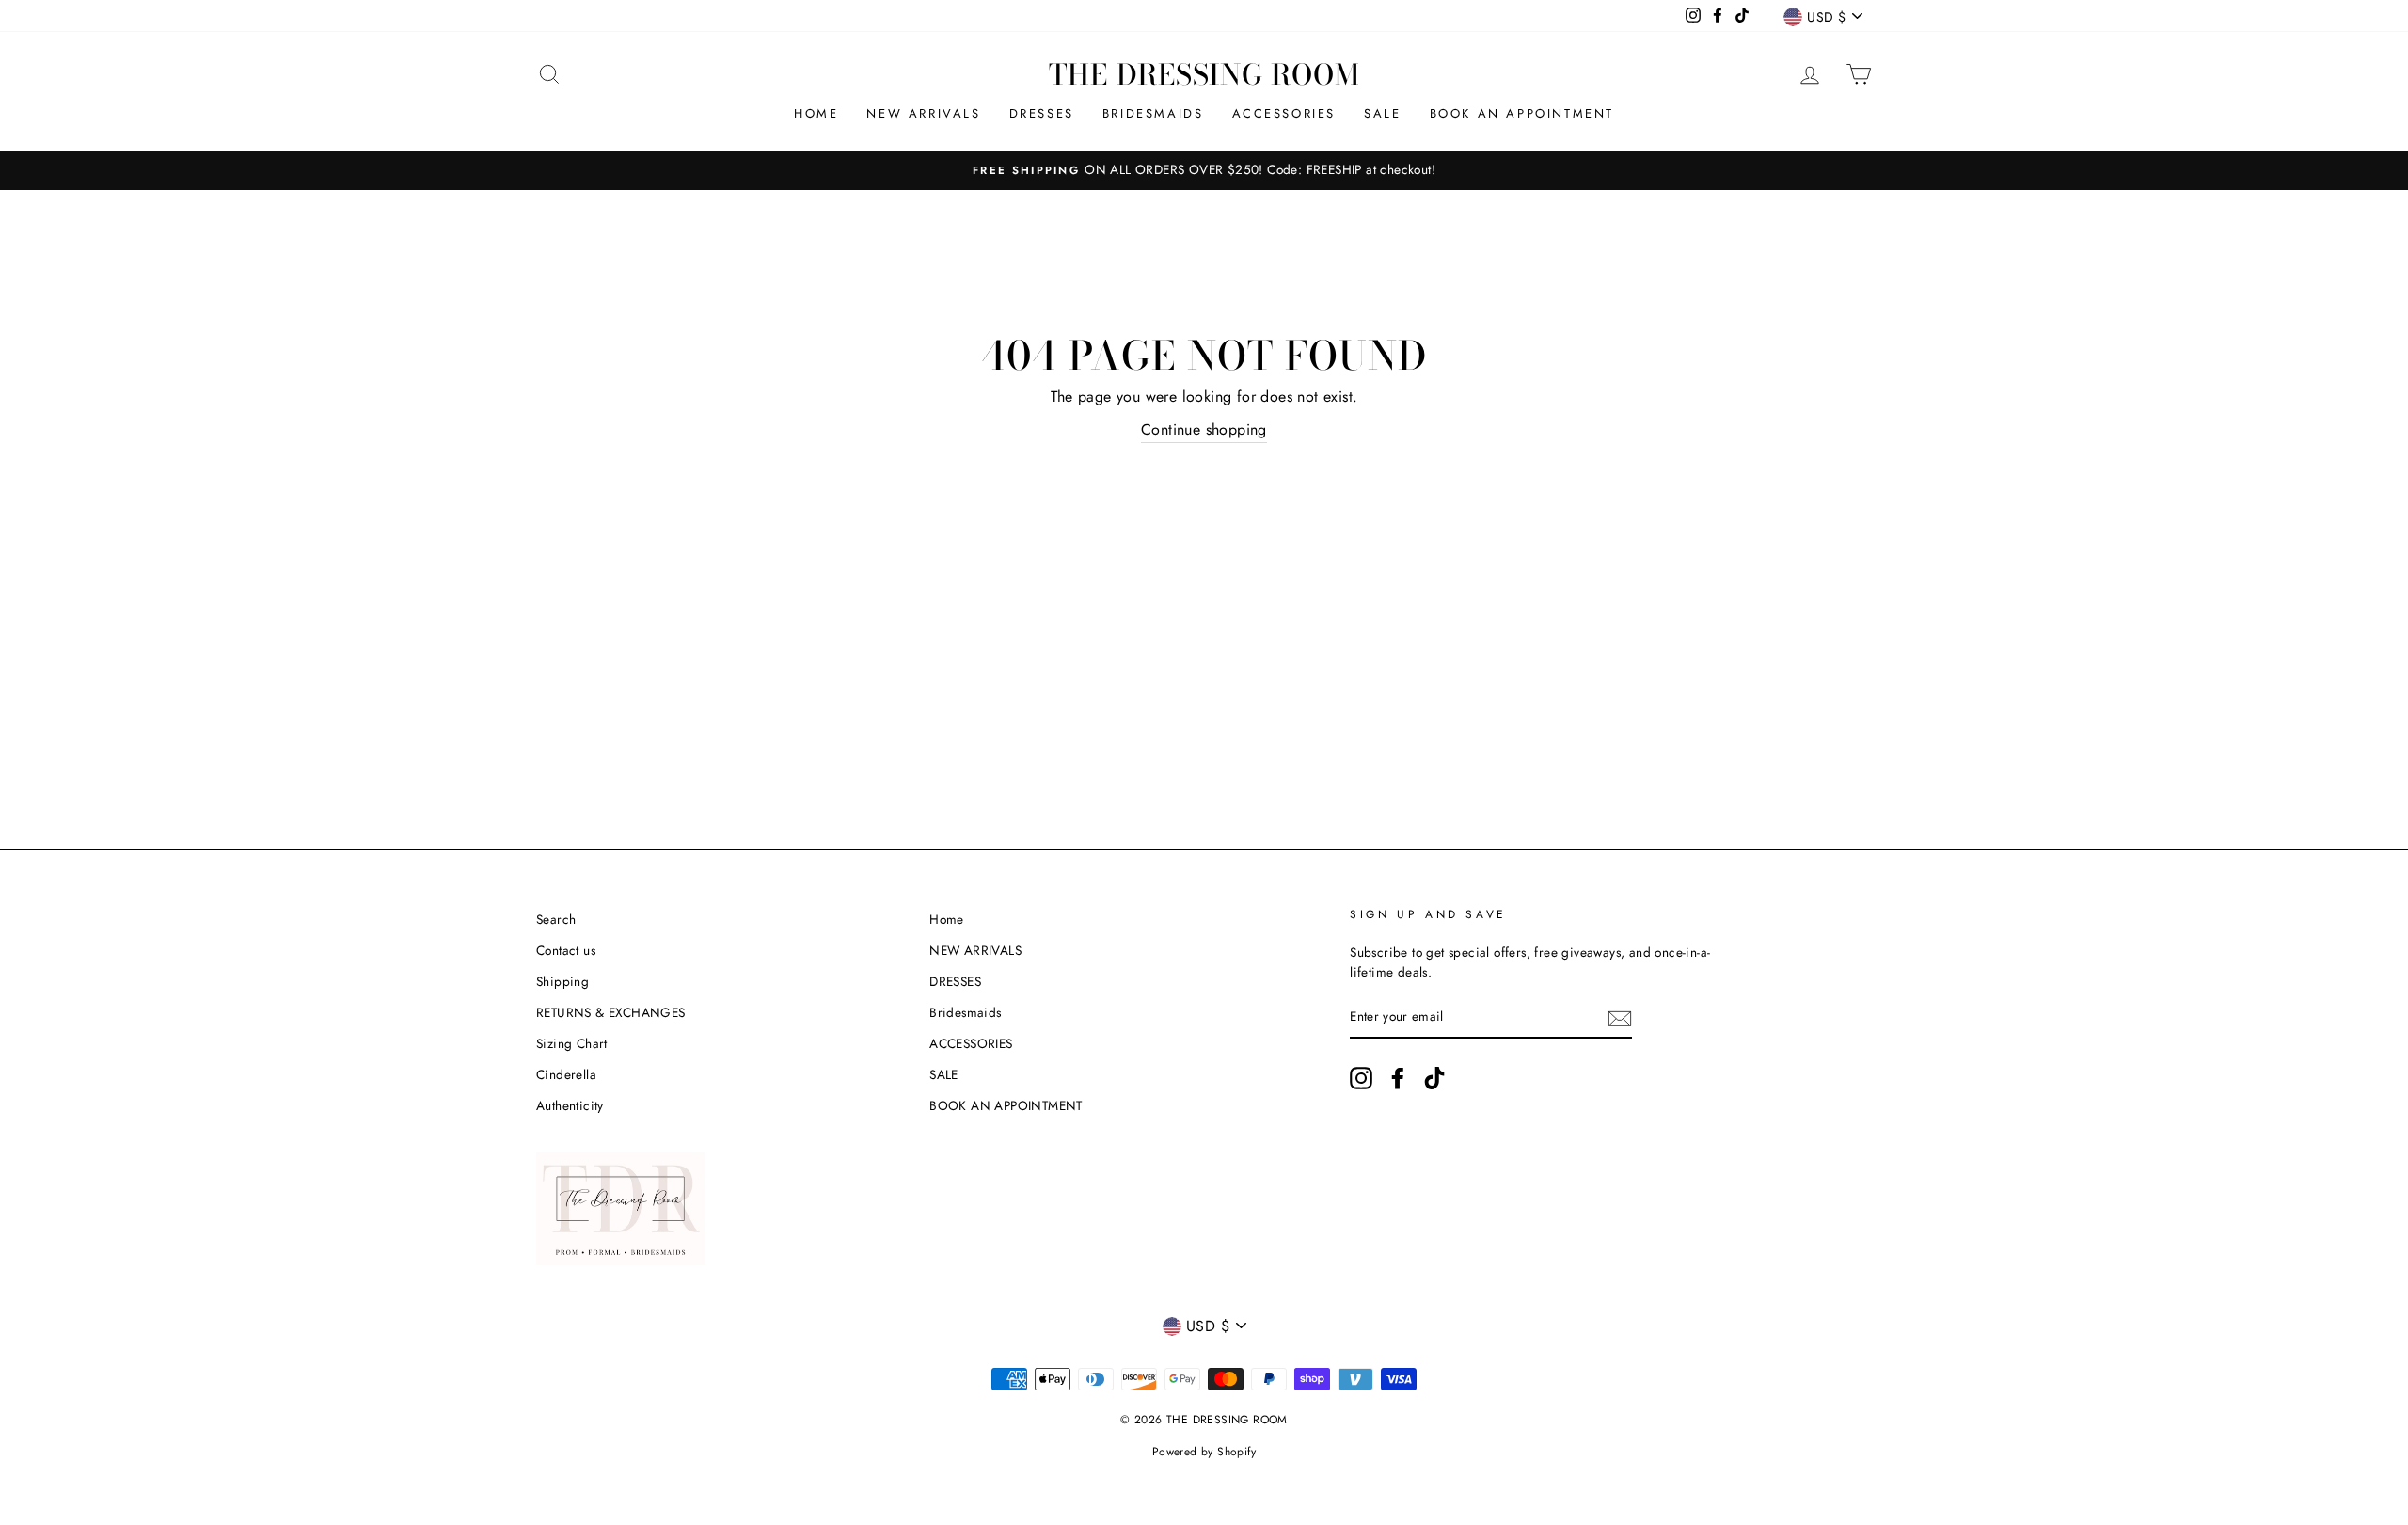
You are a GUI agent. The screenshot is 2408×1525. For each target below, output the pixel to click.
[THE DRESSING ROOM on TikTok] (1434, 1078)
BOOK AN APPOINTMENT (1522, 113)
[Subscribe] (1620, 1018)
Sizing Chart (572, 1043)
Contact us (566, 950)
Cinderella (566, 1074)
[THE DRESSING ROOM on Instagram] (1361, 1078)
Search (556, 919)
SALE (1382, 113)
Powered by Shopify (1204, 1452)
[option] (1204, 170)
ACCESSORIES (1284, 113)
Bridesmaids (1153, 113)
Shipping (562, 981)
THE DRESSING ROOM (1204, 74)
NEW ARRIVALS (923, 113)
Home (816, 113)
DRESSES (1042, 113)
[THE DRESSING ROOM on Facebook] (1398, 1078)
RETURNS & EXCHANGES (611, 1012)
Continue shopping (1204, 429)
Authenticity (570, 1105)
